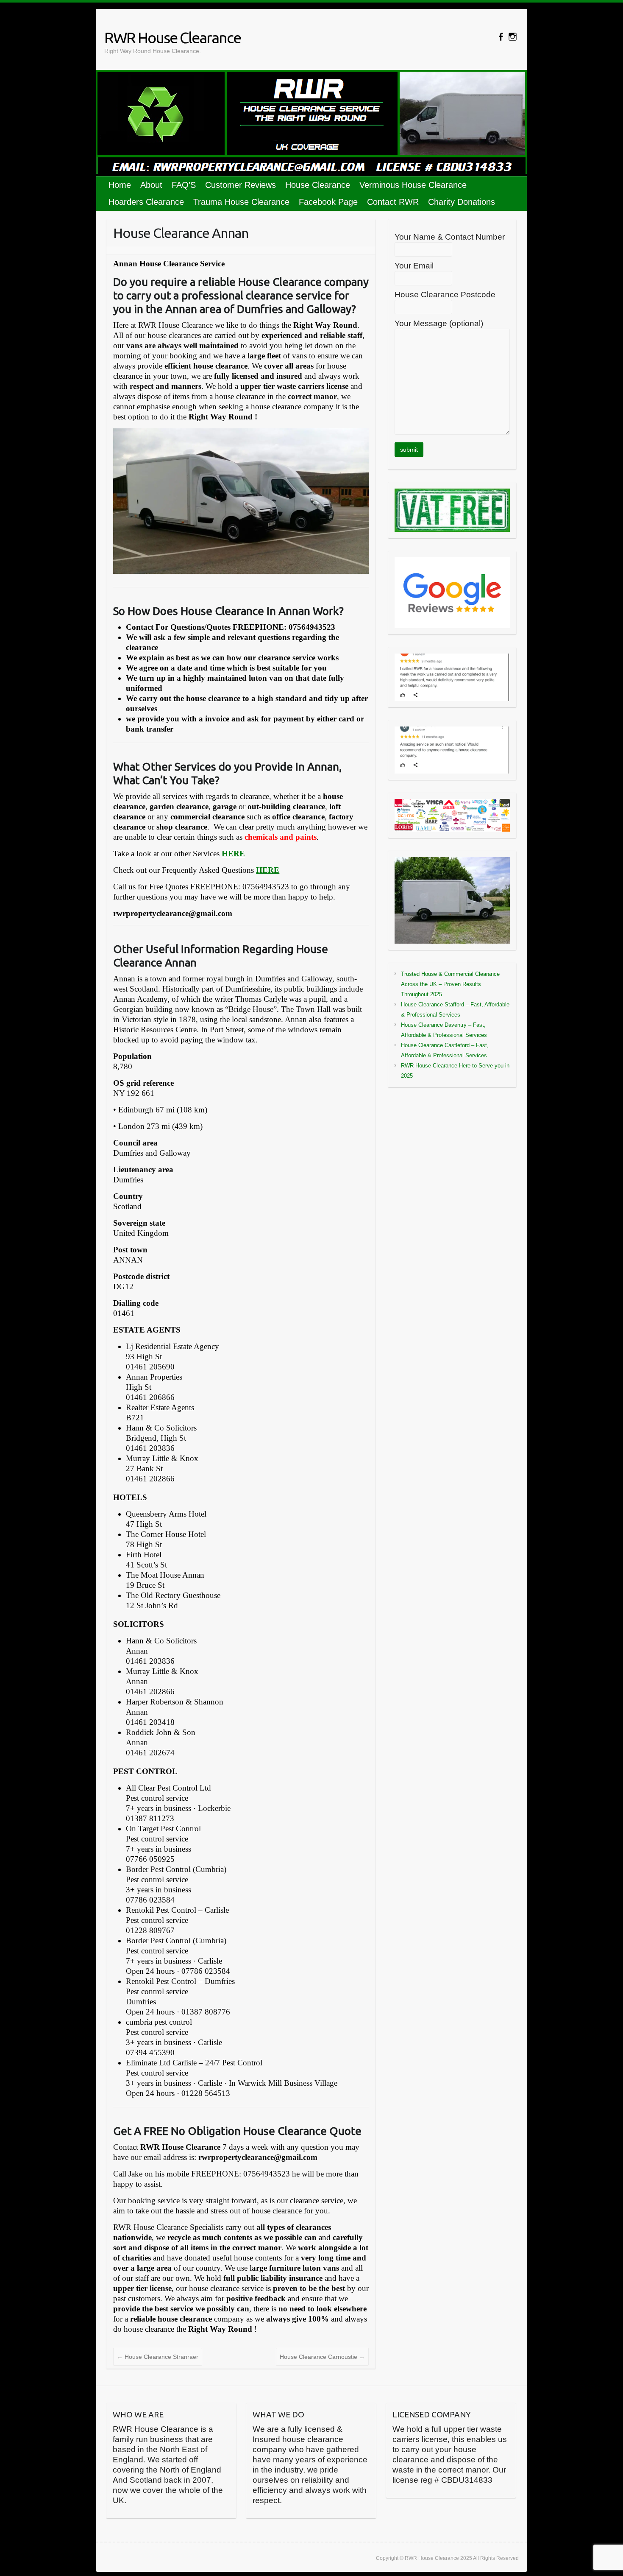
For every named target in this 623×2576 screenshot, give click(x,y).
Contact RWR (393, 202)
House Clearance (318, 185)
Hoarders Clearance (146, 202)
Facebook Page (328, 202)
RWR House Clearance (172, 38)
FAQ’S (184, 185)
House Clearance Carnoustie (322, 2357)
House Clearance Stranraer (158, 2357)
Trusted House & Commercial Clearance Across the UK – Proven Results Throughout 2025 (450, 984)
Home (120, 185)
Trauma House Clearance (241, 202)
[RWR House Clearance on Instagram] (513, 37)
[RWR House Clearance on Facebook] (501, 37)
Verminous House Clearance (413, 185)
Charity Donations (462, 202)
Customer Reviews (241, 185)
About (151, 185)
